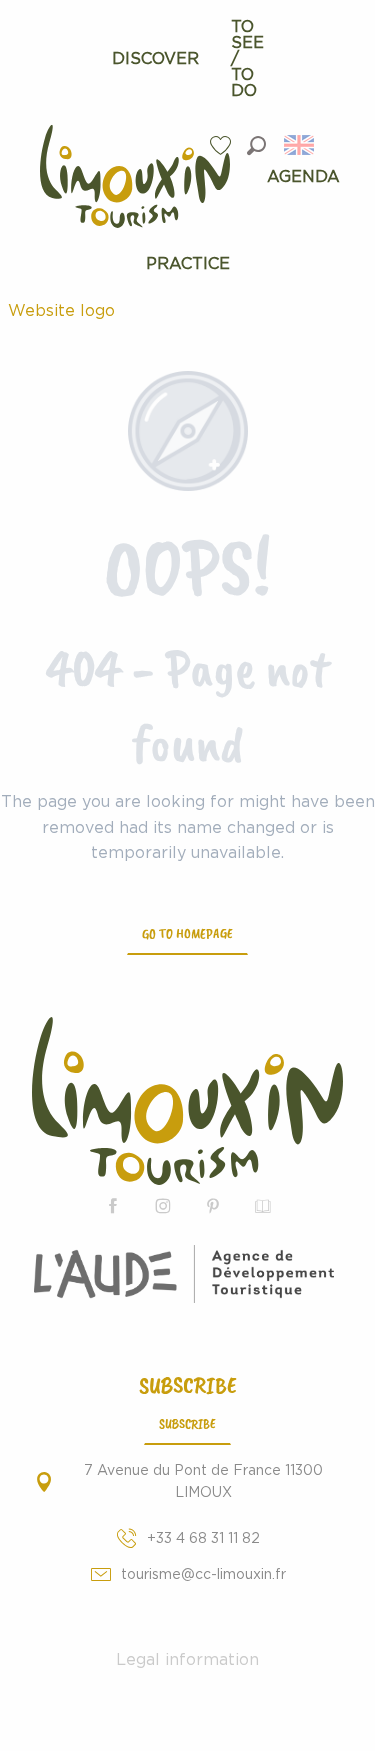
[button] (256, 145)
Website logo (61, 311)
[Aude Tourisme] (187, 1274)
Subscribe (187, 1423)
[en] (300, 145)
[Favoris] (223, 145)
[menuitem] (155, 59)
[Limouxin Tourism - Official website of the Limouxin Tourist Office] (187, 1101)
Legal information (187, 1660)
